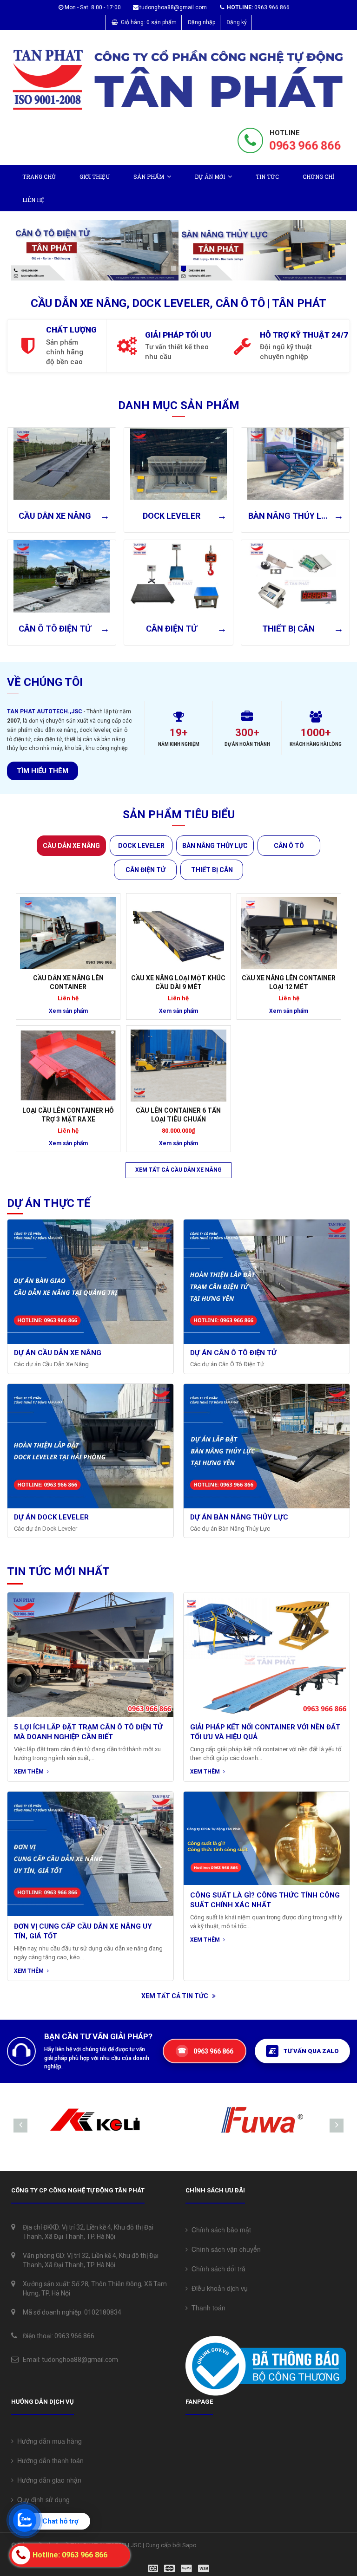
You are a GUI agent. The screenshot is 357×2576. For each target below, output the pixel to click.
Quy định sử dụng (42, 2499)
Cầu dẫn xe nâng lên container (68, 982)
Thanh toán (207, 2308)
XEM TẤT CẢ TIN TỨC (175, 1996)
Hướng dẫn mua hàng (48, 2441)
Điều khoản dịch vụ (218, 2288)
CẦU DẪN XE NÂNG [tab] (71, 846)
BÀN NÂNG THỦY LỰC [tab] (215, 846)
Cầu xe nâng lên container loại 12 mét (289, 982)
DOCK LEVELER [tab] (141, 846)
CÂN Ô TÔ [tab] (289, 846)
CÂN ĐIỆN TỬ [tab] (145, 870)
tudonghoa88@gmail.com (173, 7)
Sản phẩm (149, 176)
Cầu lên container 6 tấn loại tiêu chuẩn (178, 1115)
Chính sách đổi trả (217, 2269)
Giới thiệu (95, 176)
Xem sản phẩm (68, 1011)
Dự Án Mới (210, 176)
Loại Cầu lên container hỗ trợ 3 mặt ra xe (68, 1115)
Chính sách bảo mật (219, 2230)
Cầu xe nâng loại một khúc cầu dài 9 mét (178, 982)
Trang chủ (39, 176)
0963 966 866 (305, 146)
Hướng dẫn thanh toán (49, 2460)
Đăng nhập (202, 22)
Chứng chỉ (318, 176)
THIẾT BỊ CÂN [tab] (212, 870)
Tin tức (267, 176)
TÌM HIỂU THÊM (43, 771)
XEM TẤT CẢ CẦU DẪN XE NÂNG (178, 1170)
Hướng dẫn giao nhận (47, 2480)
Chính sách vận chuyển (224, 2249)
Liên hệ (33, 200)
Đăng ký (237, 22)
